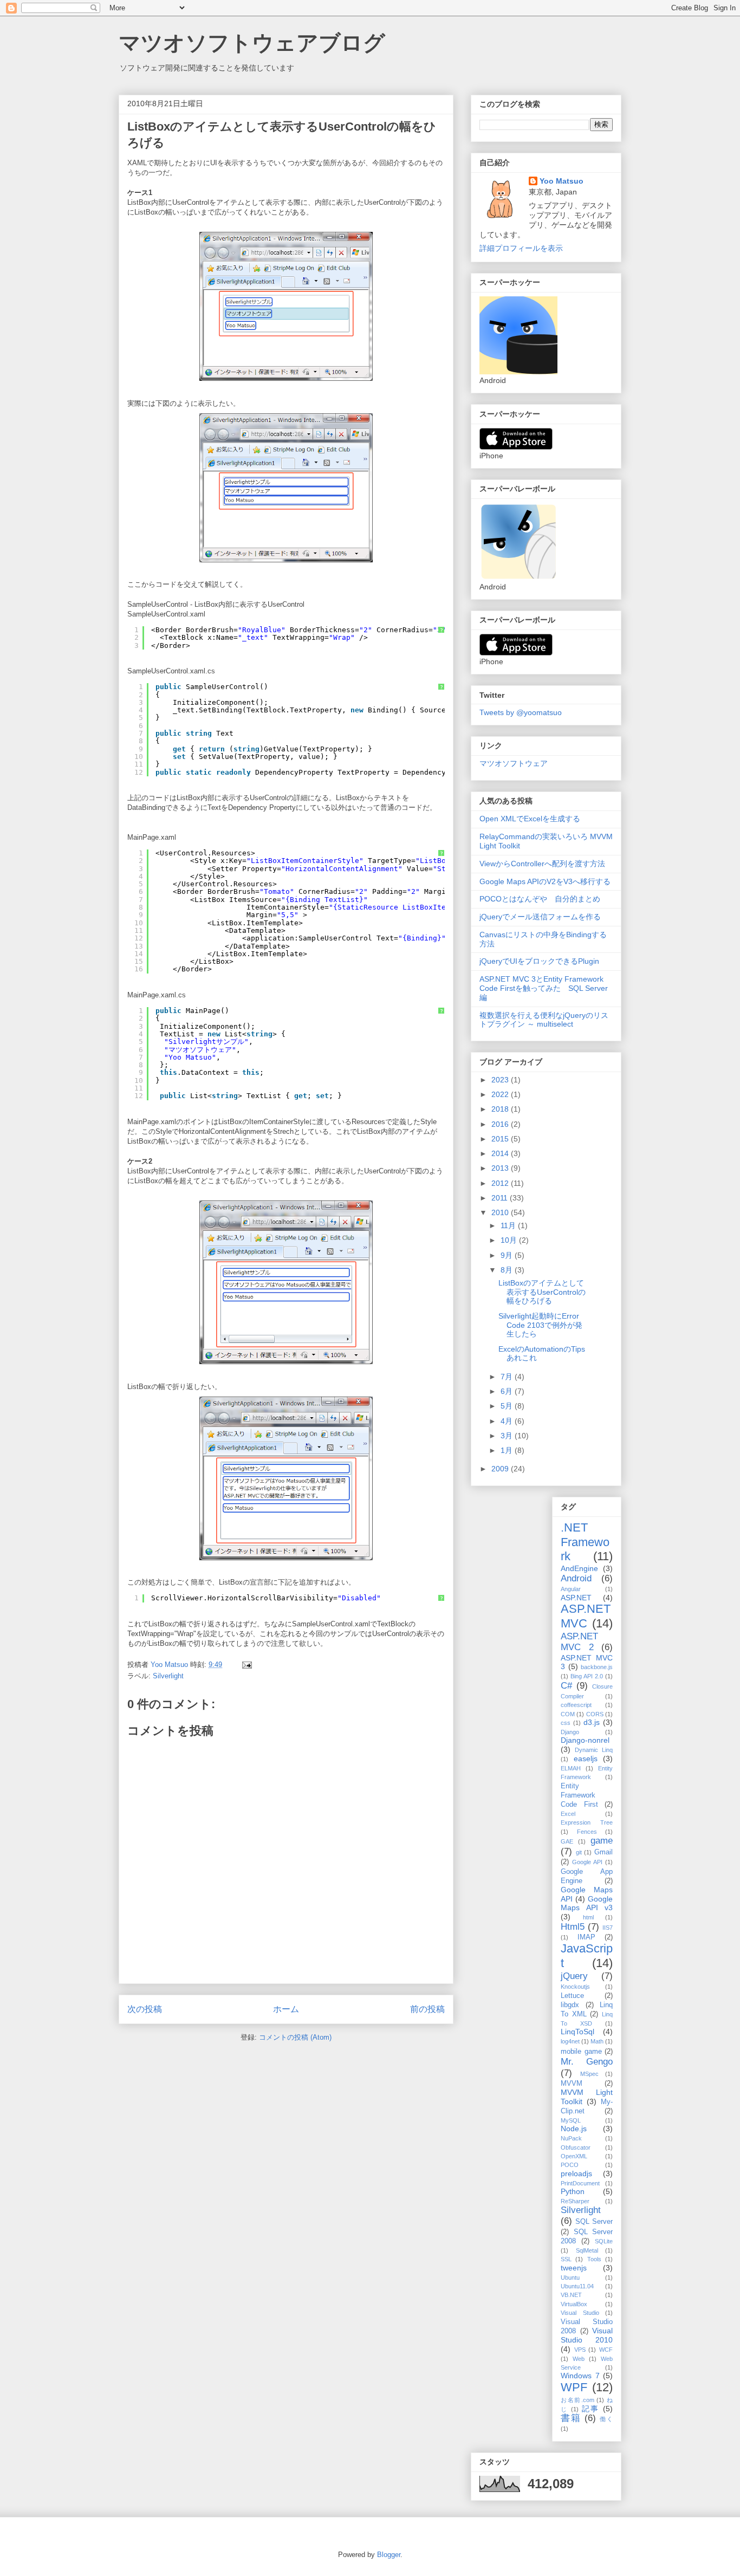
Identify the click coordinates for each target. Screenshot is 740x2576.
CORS (595, 1714)
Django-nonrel (585, 1740)
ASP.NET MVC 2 (579, 1642)
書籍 (571, 2418)
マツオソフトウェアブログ (252, 43)
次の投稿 (145, 2009)
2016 (501, 1124)
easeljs (586, 1759)
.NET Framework (585, 1542)
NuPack (571, 2138)
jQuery (574, 1976)
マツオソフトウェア (514, 763)
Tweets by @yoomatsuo (521, 712)
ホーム (286, 2009)
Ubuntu (570, 2277)
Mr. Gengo (587, 2062)
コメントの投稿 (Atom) (295, 2037)
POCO (570, 2165)
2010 (501, 1212)
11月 (509, 1225)
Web (579, 2359)
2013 (501, 1168)
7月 (508, 1377)
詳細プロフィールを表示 (521, 248)
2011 (501, 1198)
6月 (508, 1391)
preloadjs (576, 2173)
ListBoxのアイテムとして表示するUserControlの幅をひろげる (542, 1292)
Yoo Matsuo (562, 181)
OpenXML (574, 2156)
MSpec (589, 2074)
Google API (587, 1862)
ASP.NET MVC (586, 1616)
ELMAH (571, 1768)
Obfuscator (576, 2147)
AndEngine (579, 1568)
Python (573, 2191)
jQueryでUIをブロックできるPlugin (539, 961)
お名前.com (577, 2400)
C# (566, 1686)
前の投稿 (427, 2009)
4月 (508, 1421)
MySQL (571, 2120)
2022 (501, 1094)
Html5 (573, 1927)
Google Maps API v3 (587, 1903)
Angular (571, 1589)
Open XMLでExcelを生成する (530, 819)
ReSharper (575, 2201)
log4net (570, 2041)
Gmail (603, 1852)
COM (568, 1714)
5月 (508, 1406)
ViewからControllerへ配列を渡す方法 (542, 864)
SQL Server (594, 2222)
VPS (580, 2350)
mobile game (581, 2052)
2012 (501, 1183)
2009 (501, 1469)
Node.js (574, 2129)
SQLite (604, 2241)
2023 (501, 1080)
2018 (501, 1109)
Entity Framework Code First (579, 1795)
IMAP (586, 1937)
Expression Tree (587, 1822)
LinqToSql (577, 2032)
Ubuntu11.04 (577, 2286)
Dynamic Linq (594, 1750)
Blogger (389, 2555)
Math (597, 2041)
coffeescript (576, 1705)
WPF (574, 2387)
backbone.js (597, 1667)
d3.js (592, 1722)
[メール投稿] (246, 1665)
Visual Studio (580, 2313)
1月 (508, 1450)
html (588, 1917)
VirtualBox (574, 2304)
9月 (508, 1255)
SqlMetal (587, 2250)
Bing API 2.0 (587, 1676)
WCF (606, 2350)
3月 (508, 1436)
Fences (587, 1832)
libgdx (570, 2005)
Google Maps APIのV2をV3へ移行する (545, 881)
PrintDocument (580, 2183)
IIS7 (608, 1928)
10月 (510, 1240)
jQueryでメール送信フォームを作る (540, 917)
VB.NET (571, 2295)
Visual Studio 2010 (587, 2335)
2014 (501, 1153)
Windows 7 (580, 2376)
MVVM (572, 2084)
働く (606, 2419)
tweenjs (574, 2268)
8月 (508, 1270)
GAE (567, 1841)
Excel (568, 1814)
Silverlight (168, 1676)
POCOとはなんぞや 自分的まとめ (540, 899)
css (566, 1723)
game (602, 1841)
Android (576, 1578)
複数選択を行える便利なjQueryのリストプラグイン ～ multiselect (544, 1020)
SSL (566, 2259)
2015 (501, 1139)
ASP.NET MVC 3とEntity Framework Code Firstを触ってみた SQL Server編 (544, 988)
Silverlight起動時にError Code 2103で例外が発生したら (540, 1325)
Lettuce (572, 1996)
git (579, 1852)
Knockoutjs (575, 1987)
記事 (591, 2409)
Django (570, 1732)
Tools (594, 2259)
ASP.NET (576, 1598)
